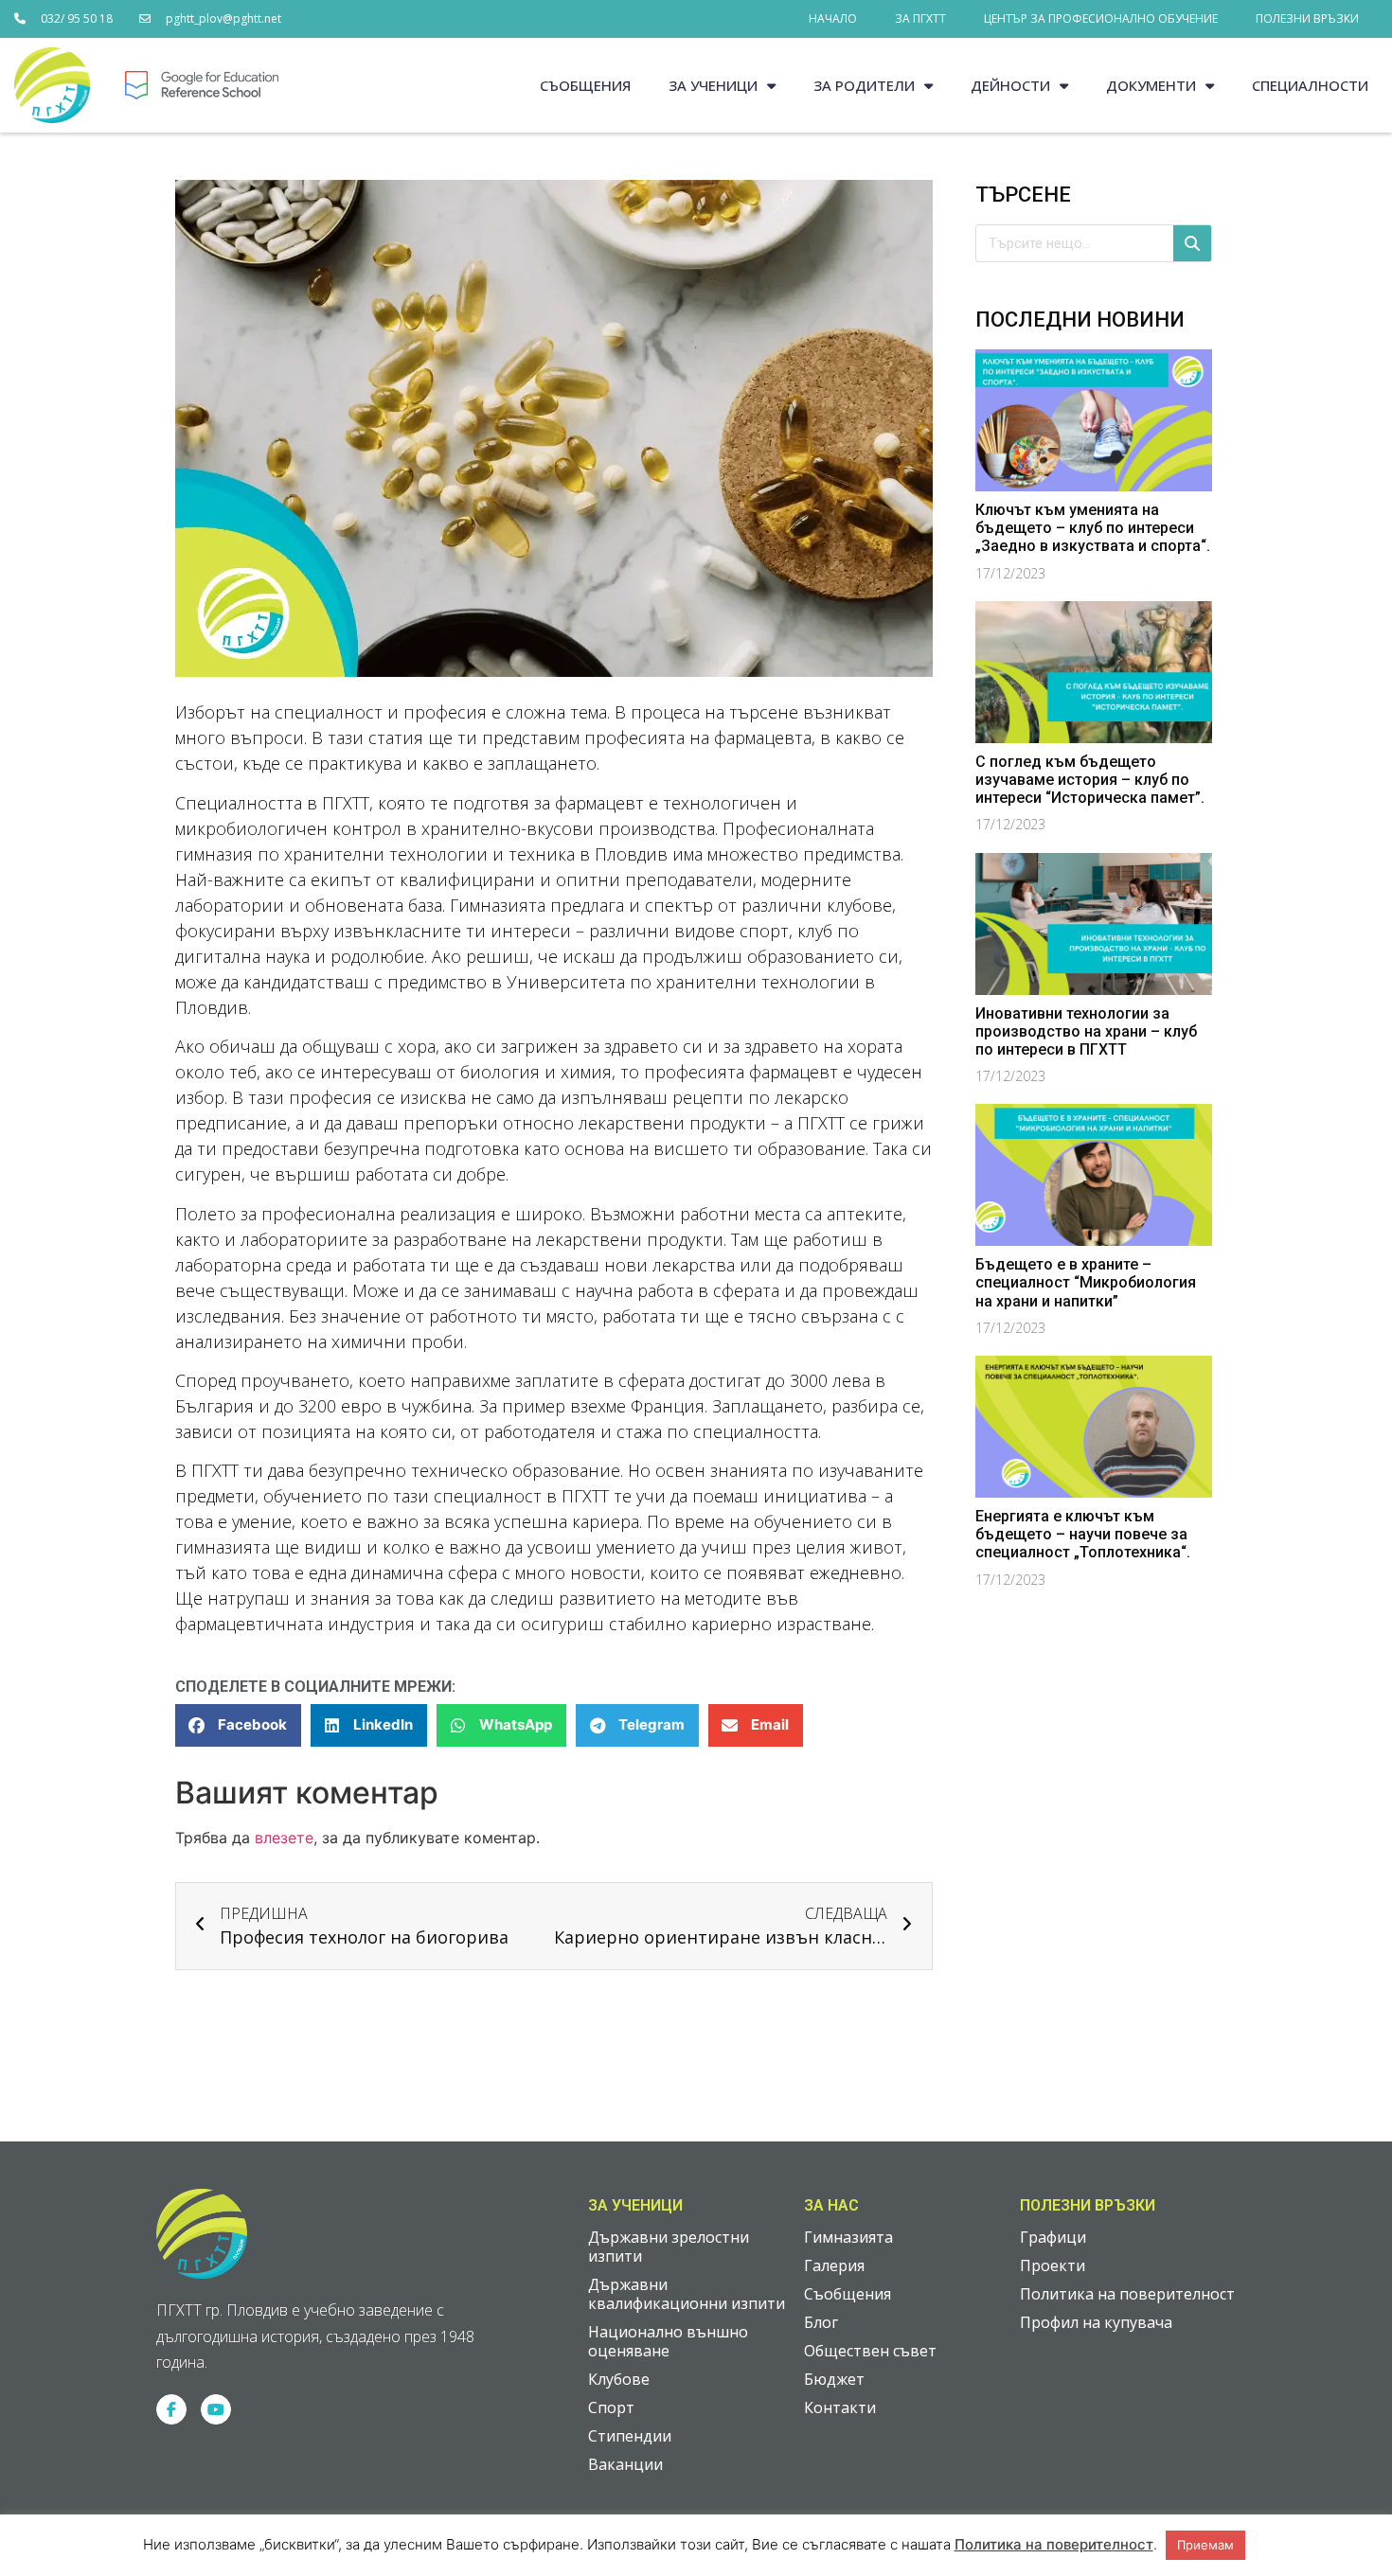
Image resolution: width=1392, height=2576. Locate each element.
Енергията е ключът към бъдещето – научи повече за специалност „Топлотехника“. (1083, 1534)
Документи (1151, 85)
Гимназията (848, 2237)
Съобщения (585, 85)
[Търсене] (1192, 243)
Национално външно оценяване (668, 2341)
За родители (864, 85)
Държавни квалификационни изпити (687, 2294)
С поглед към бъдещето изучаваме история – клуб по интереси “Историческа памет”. (1090, 780)
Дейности (1010, 85)
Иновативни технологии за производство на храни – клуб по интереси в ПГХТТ (1086, 1031)
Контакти (840, 2407)
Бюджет (834, 2379)
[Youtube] (216, 2409)
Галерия (834, 2265)
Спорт (611, 2407)
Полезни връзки (1307, 18)
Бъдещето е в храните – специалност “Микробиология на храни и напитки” (1086, 1282)
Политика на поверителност (1127, 2294)
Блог (821, 2322)
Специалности (1310, 85)
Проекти (1053, 2265)
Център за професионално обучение (1101, 18)
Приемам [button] (1205, 2545)
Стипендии (630, 2436)
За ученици (713, 85)
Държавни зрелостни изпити (669, 2247)
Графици (1053, 2237)
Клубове (619, 2379)
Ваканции (625, 2464)
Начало (833, 18)
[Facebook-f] (171, 2409)
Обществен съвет (870, 2351)
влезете (284, 1838)
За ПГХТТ (920, 18)
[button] (238, 1725)
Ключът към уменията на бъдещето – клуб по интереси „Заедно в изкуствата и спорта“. (1093, 528)
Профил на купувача (1096, 2322)
